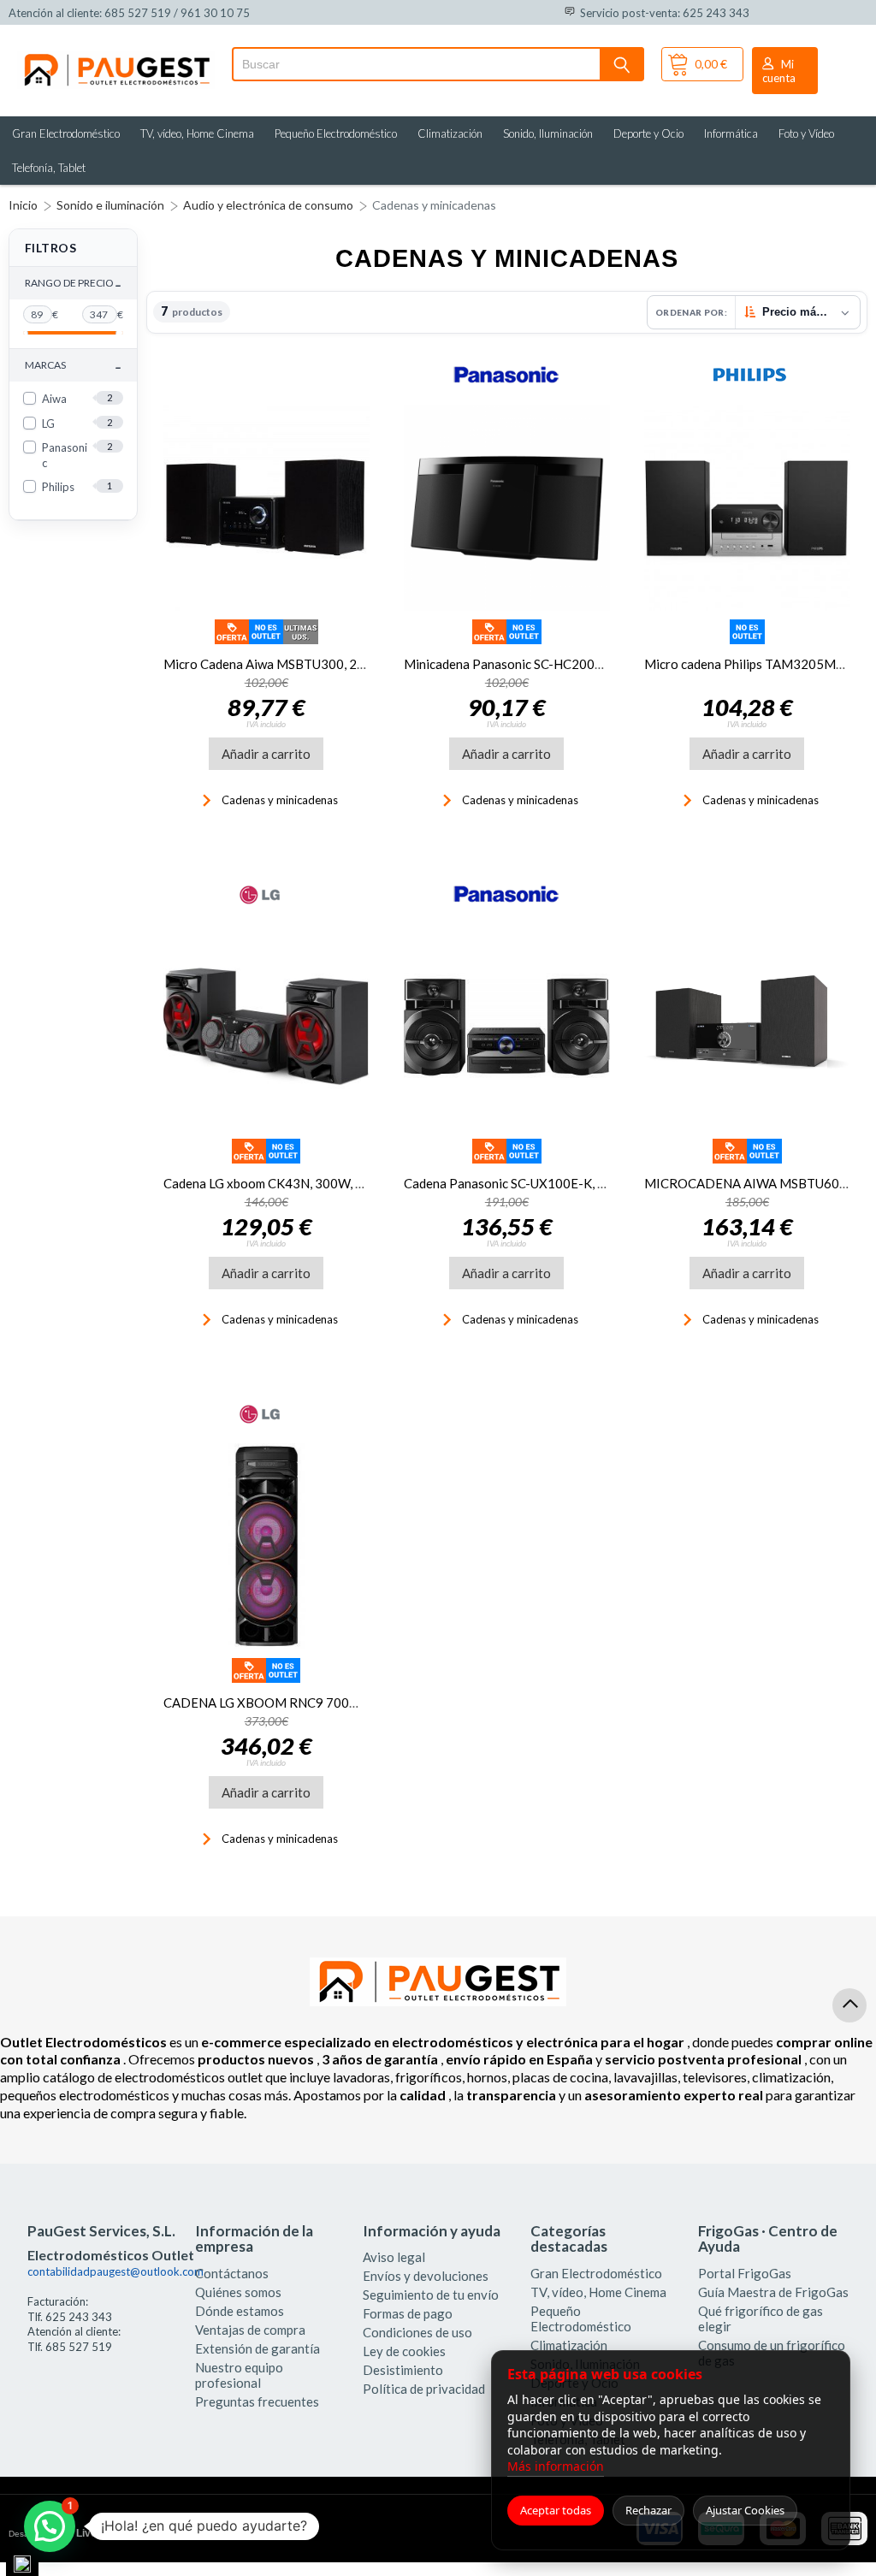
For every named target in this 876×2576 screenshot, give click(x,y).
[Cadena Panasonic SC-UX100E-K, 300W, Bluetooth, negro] (507, 1027)
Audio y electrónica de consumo (268, 205)
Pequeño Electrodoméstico (336, 133)
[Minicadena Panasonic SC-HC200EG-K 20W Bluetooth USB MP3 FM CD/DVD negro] (507, 508)
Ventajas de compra (250, 2330)
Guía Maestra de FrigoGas (773, 2292)
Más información (556, 2466)
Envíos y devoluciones (426, 2276)
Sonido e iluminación (110, 205)
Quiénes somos (238, 2292)
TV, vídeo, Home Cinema (197, 133)
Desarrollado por (80, 2533)
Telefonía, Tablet (49, 168)
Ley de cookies (404, 2351)
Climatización (450, 133)
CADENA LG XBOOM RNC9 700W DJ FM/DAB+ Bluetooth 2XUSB (355, 1703)
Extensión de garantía (257, 2348)
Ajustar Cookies (745, 2510)
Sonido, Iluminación (548, 133)
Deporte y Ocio (648, 133)
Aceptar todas (556, 2510)
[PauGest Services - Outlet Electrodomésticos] (116, 58)
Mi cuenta (779, 71)
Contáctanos (232, 2273)
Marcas (73, 366)
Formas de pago (408, 2313)
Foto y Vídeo (806, 133)
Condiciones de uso (417, 2332)
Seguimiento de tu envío (431, 2295)
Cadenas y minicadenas (434, 205)
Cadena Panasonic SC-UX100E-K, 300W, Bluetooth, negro (569, 1183)
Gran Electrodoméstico (66, 133)
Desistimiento (403, 2370)
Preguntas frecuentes (257, 2401)
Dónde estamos (240, 2311)
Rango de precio (73, 284)
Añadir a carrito (266, 754)
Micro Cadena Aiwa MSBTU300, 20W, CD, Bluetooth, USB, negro (348, 664)
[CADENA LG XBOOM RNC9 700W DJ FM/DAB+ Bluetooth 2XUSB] (266, 1546)
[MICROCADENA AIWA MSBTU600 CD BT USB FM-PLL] (747, 1027)
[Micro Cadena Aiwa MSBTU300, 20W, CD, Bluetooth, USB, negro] (266, 508)
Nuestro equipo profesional (239, 2375)
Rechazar (648, 2510)
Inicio (23, 205)
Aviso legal (394, 2257)
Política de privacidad (424, 2389)
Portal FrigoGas (745, 2273)
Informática (731, 133)
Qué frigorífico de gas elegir (761, 2318)
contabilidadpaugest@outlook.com (115, 2271)
